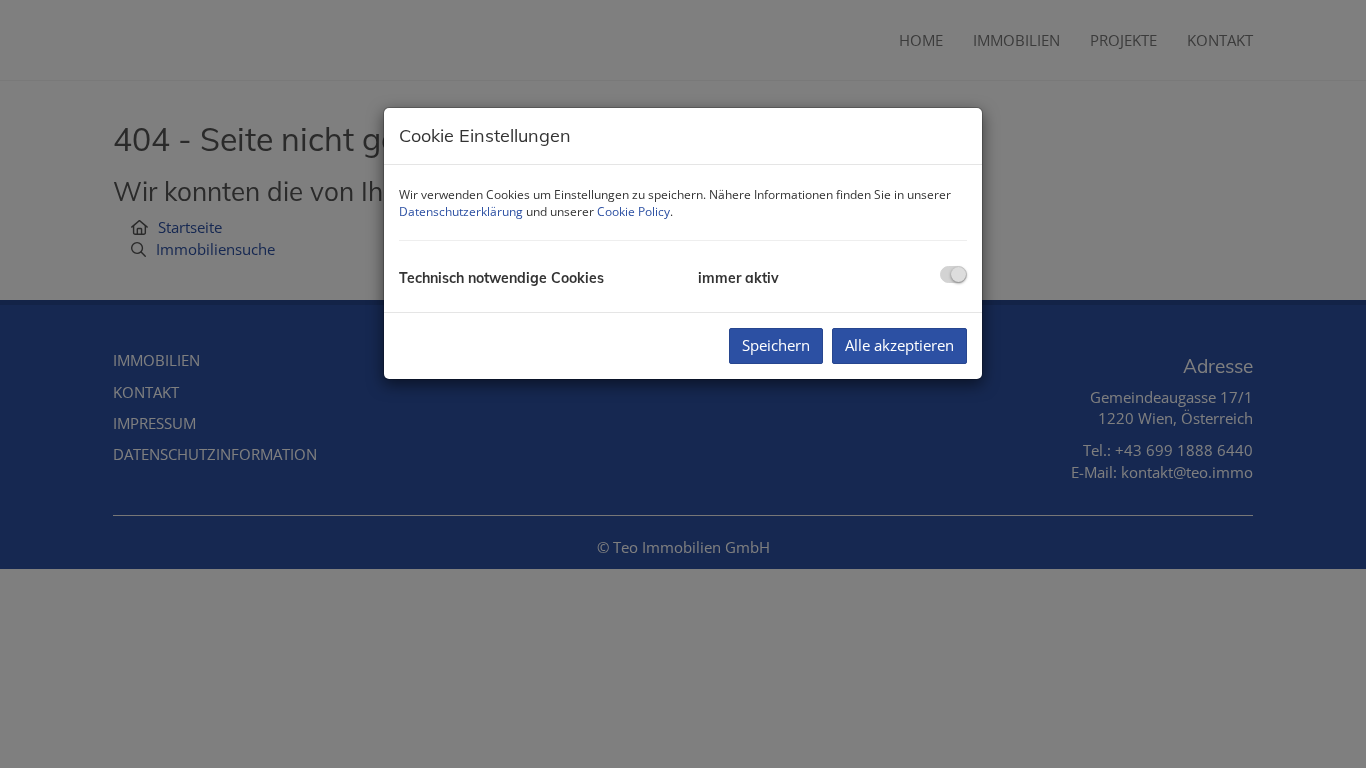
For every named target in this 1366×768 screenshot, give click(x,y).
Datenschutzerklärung (461, 211)
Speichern (776, 345)
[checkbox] (953, 274)
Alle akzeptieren (899, 345)
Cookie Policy (633, 211)
